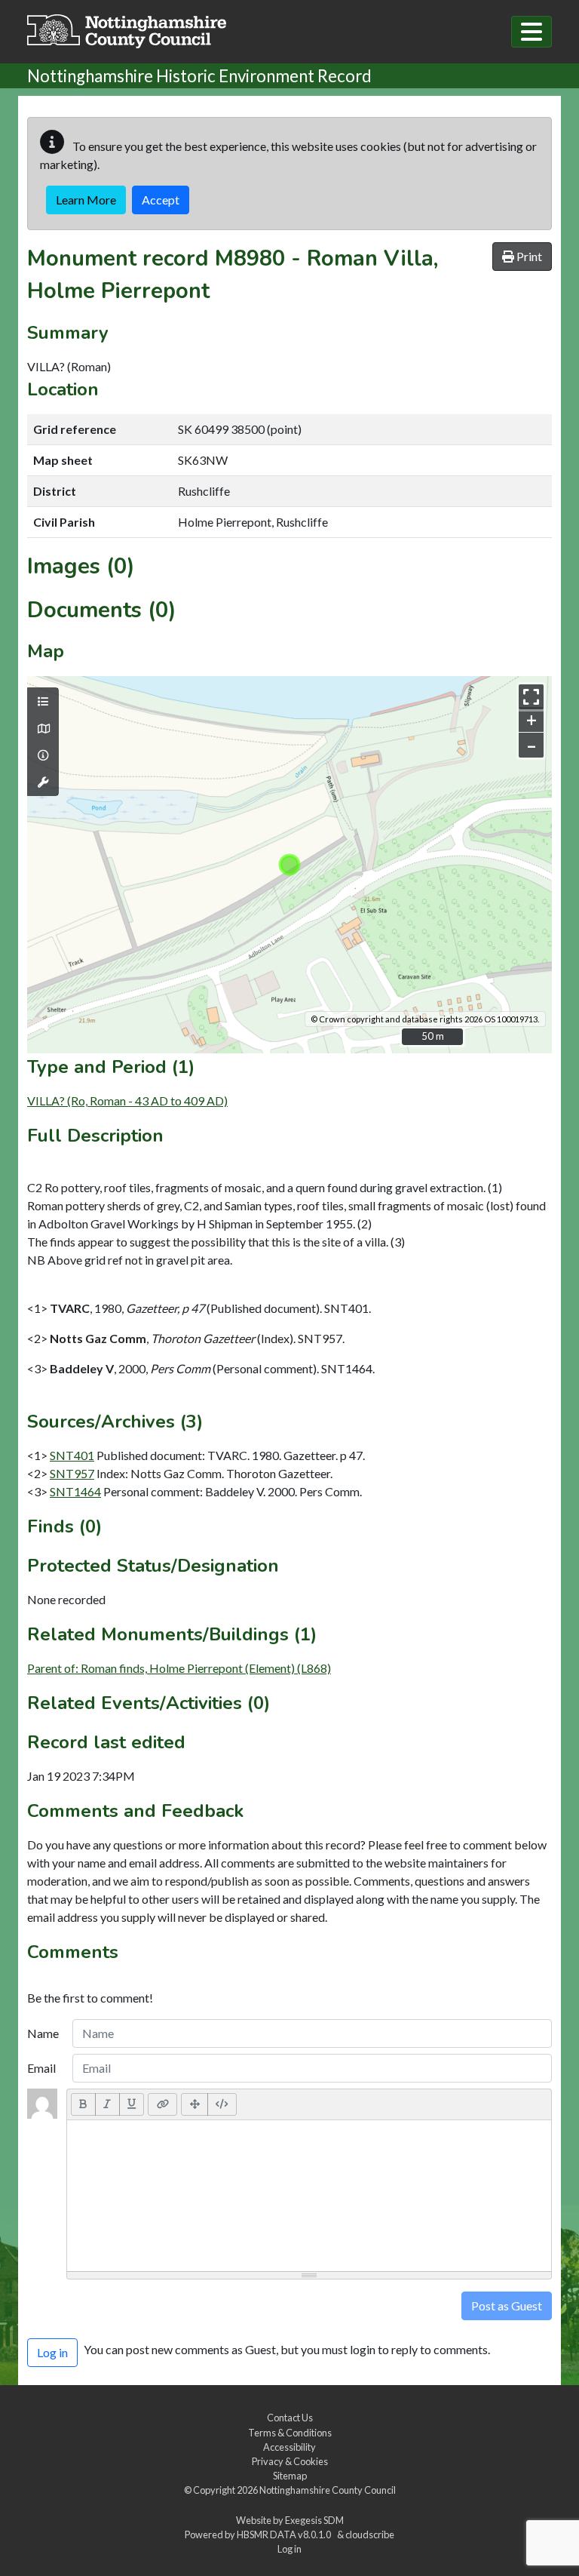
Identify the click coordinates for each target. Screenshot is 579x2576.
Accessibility (289, 2447)
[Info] (43, 755)
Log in (289, 2549)
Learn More (86, 200)
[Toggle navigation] (532, 32)
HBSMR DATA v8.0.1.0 (285, 2535)
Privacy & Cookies (290, 2461)
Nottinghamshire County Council (328, 2490)
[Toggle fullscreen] (531, 697)
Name (43, 2033)
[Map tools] (43, 782)
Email (41, 2068)
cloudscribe (370, 2535)
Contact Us (290, 2418)
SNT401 (72, 1455)
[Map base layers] (43, 729)
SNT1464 (75, 1491)
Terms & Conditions (290, 2433)
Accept (161, 200)
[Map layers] (43, 702)
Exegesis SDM (314, 2520)
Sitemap (290, 2476)
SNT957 (72, 1473)
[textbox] (309, 2196)
